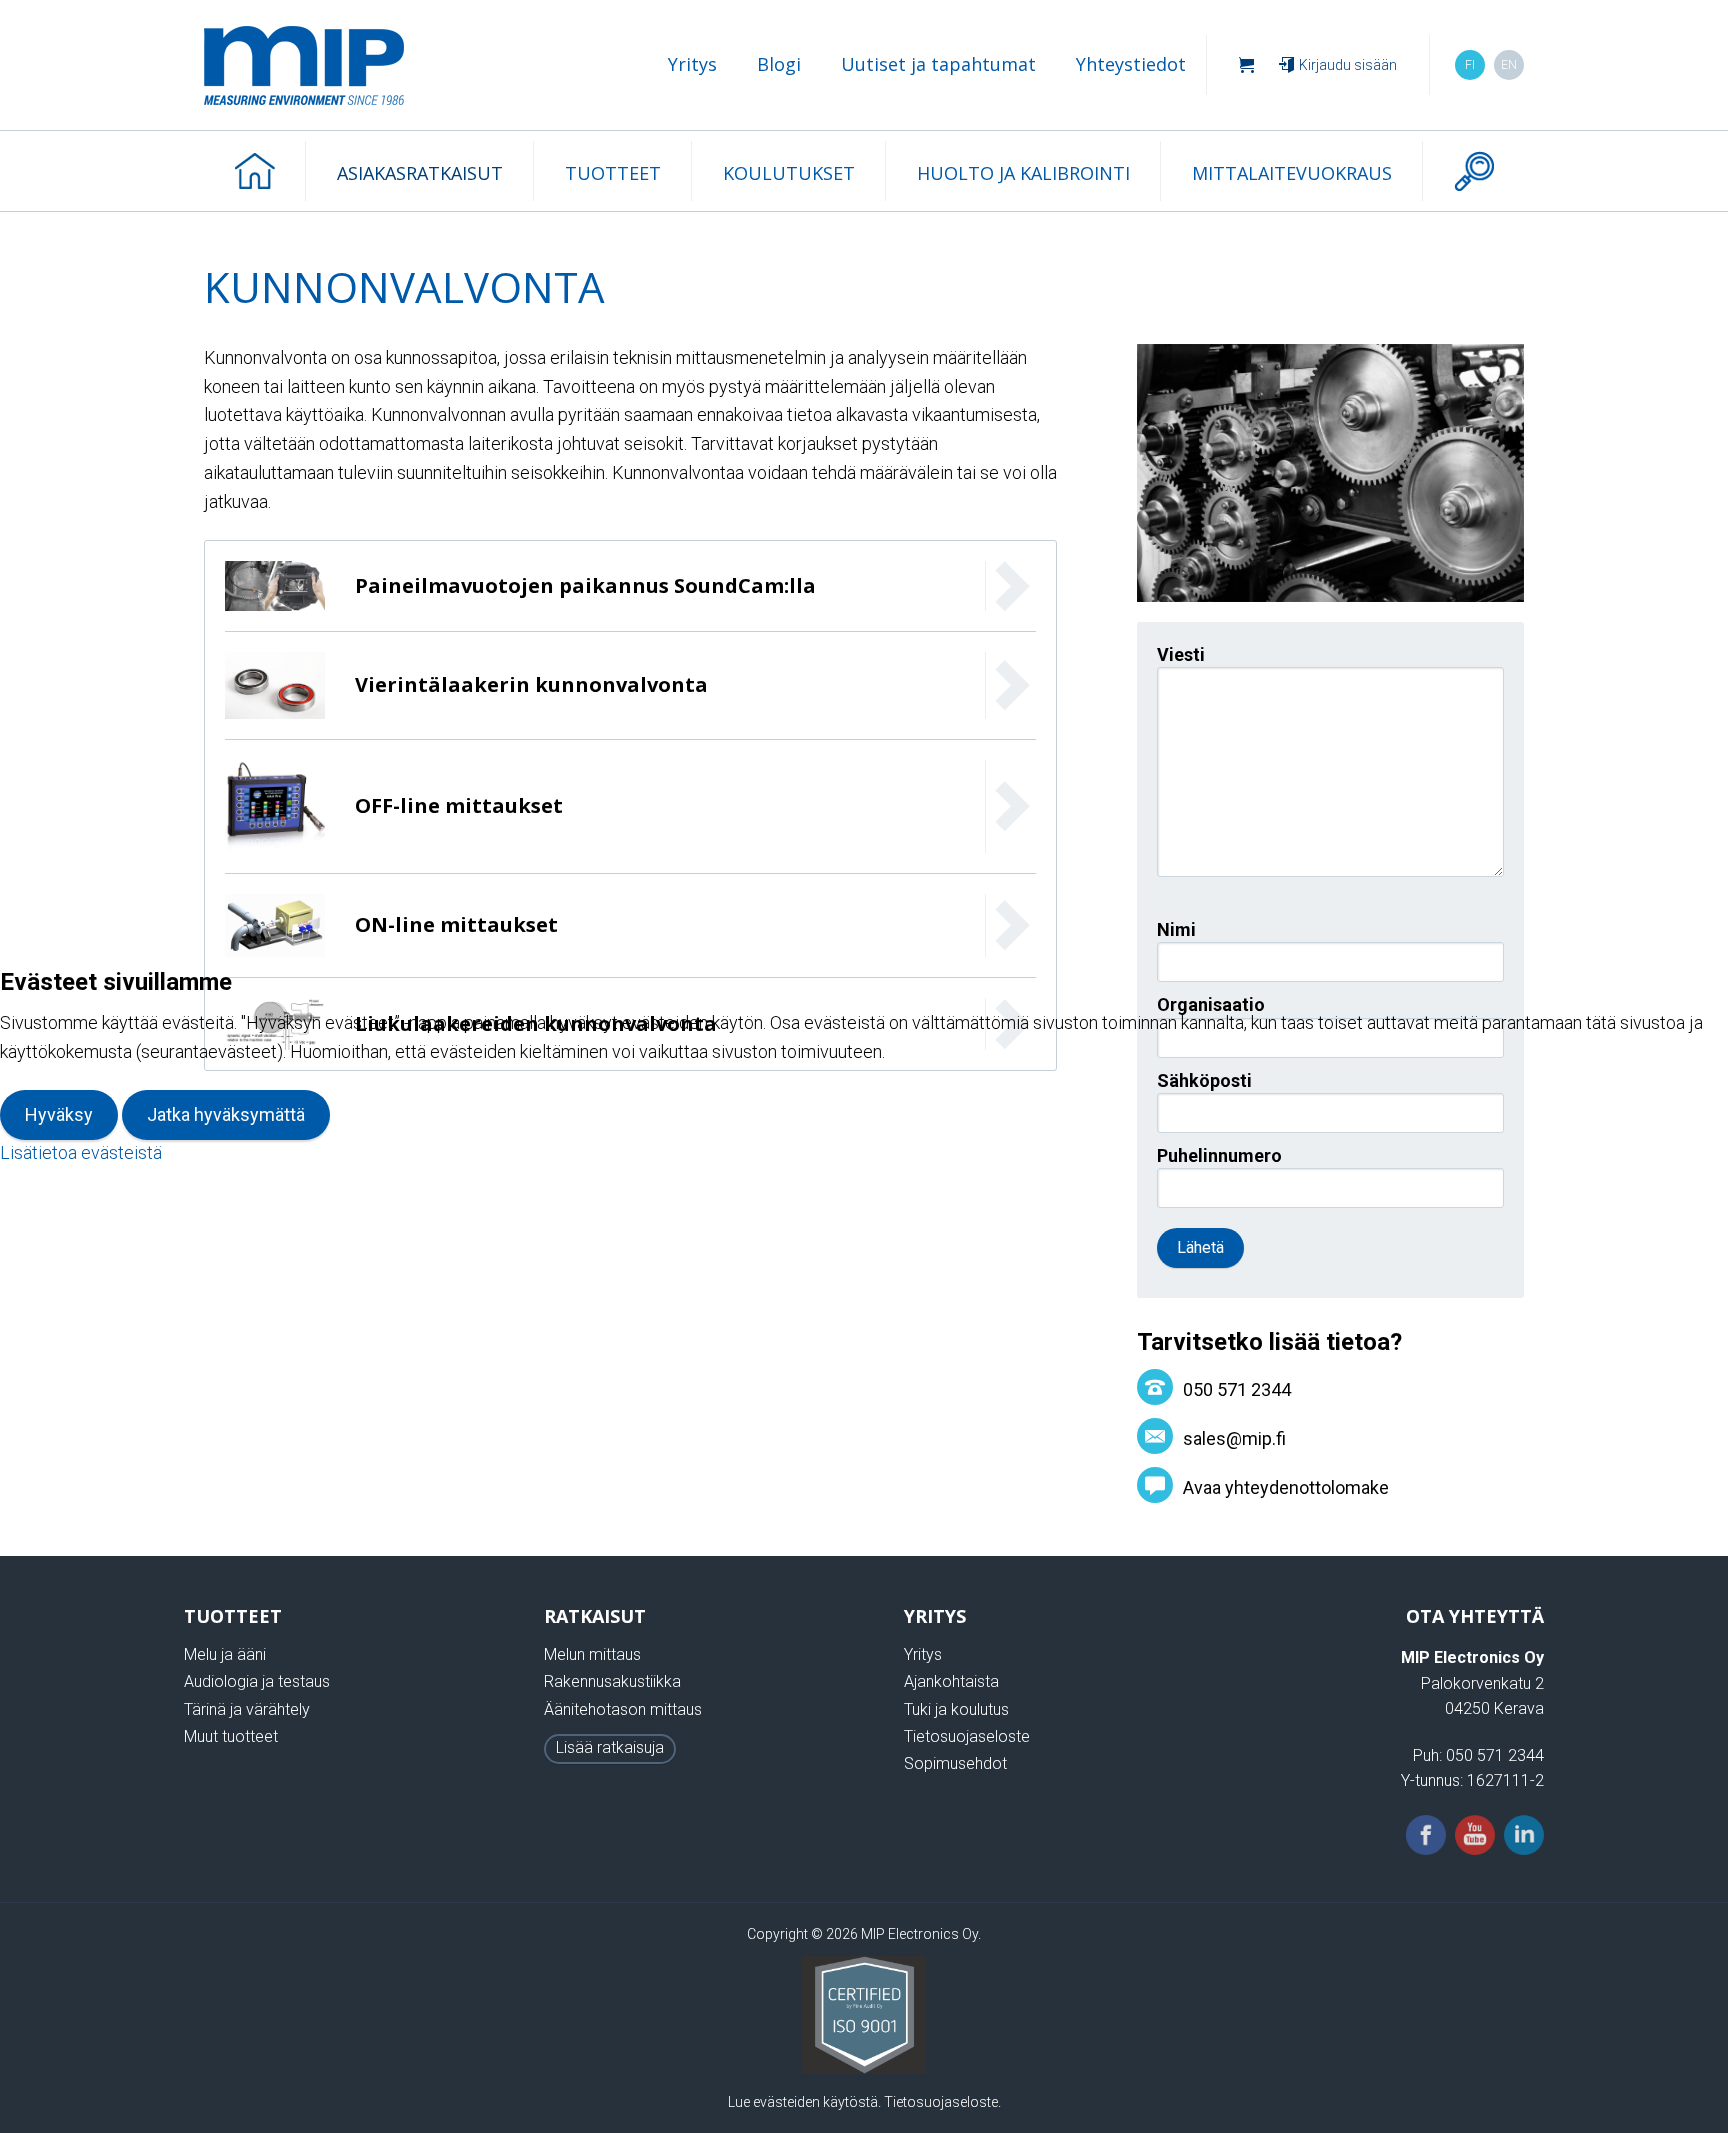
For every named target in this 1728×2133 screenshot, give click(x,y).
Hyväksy (59, 1114)
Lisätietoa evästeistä (81, 1152)
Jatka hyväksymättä (226, 1114)
